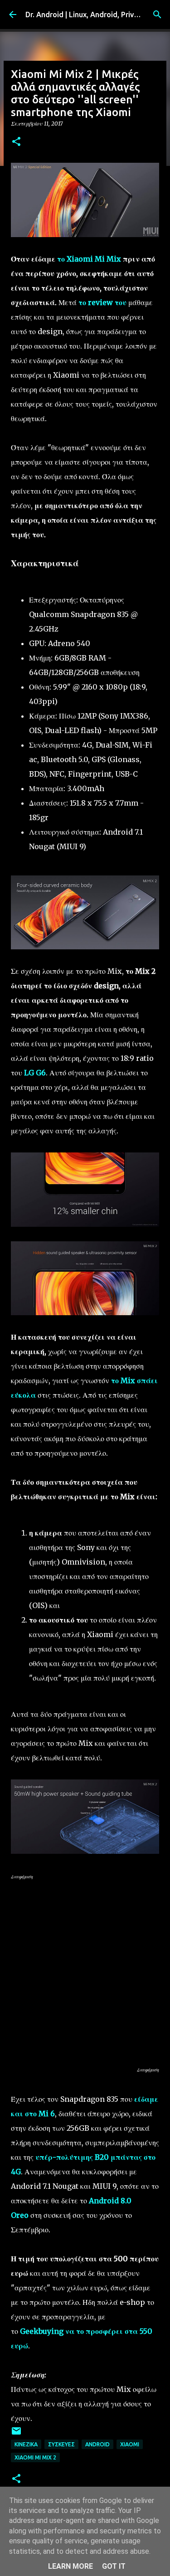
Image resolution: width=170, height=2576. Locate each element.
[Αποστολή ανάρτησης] (16, 2434)
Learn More (70, 2566)
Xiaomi (130, 2444)
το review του (102, 302)
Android (97, 2444)
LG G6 (35, 1073)
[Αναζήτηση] (157, 15)
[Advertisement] (85, 1973)
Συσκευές (61, 2444)
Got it (114, 2566)
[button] (16, 142)
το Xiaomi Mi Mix (89, 259)
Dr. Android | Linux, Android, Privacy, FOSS (96, 15)
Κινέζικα (26, 2444)
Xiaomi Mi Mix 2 (35, 2457)
